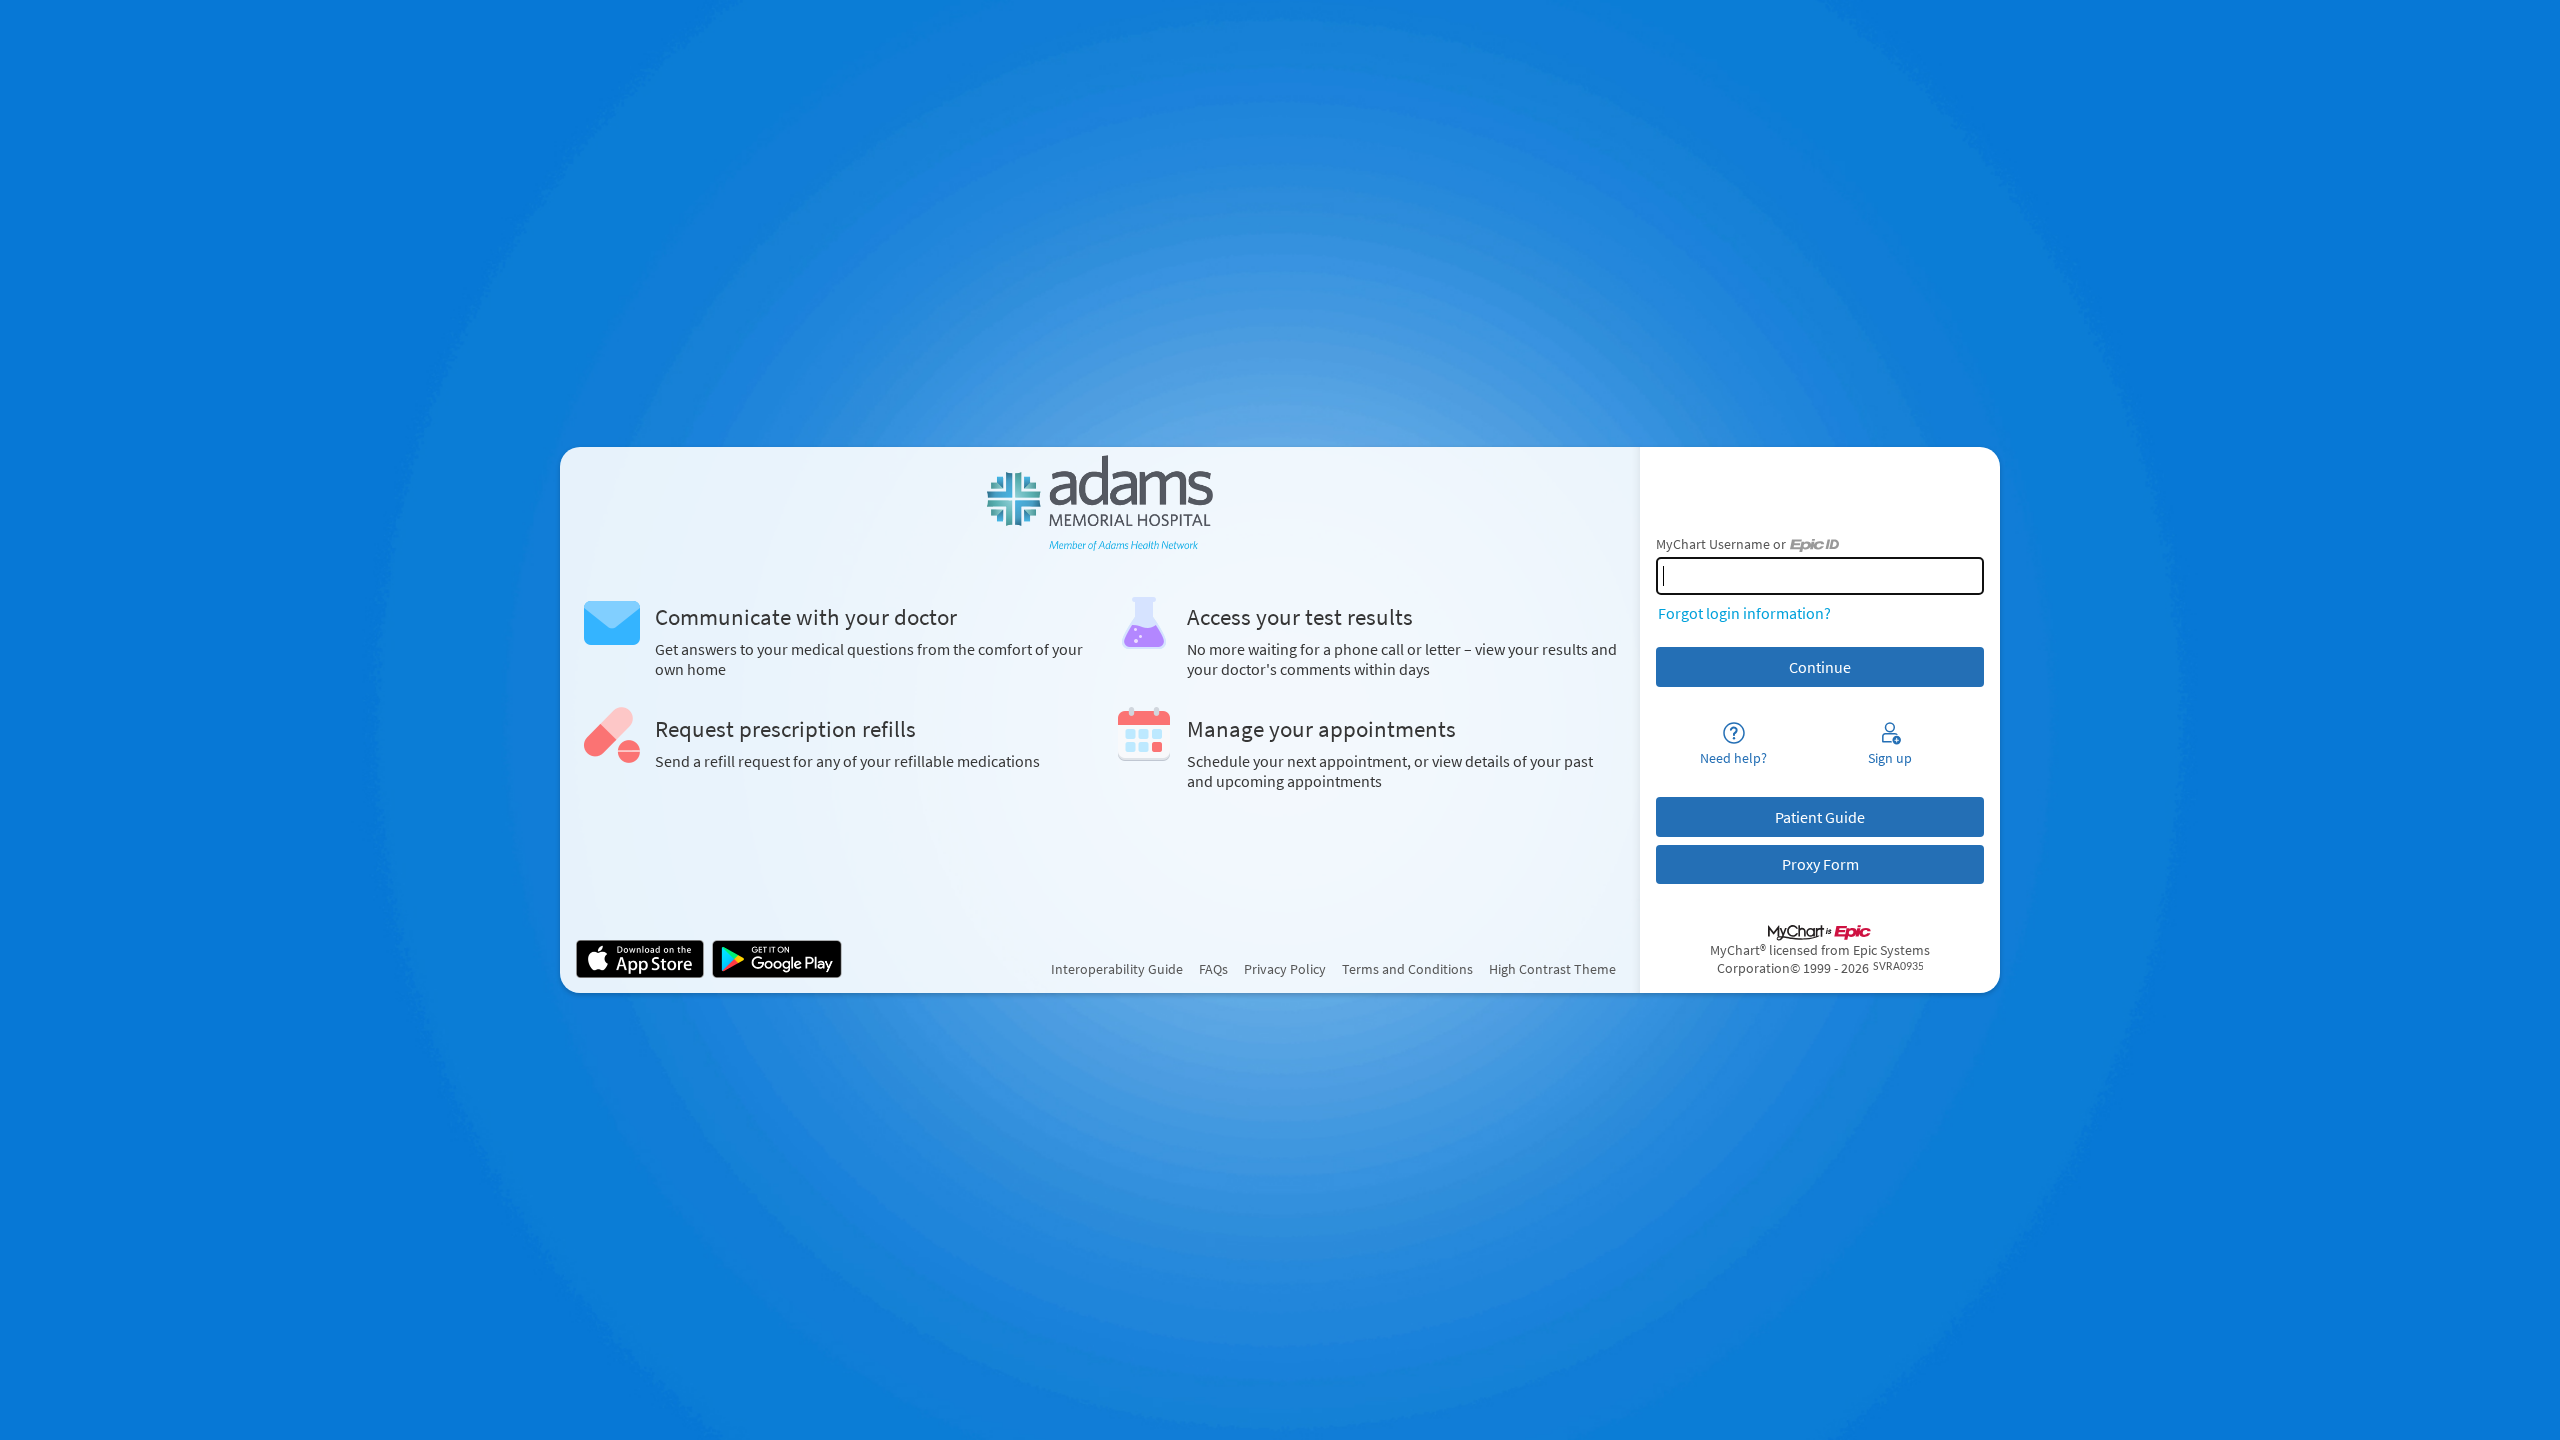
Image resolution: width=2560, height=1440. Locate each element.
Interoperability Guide (1117, 969)
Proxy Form (1820, 864)
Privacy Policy (1285, 969)
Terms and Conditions (1407, 969)
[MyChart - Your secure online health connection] (1099, 503)
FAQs (1213, 969)
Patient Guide (1820, 817)
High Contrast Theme (1552, 969)
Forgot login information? (1744, 613)
